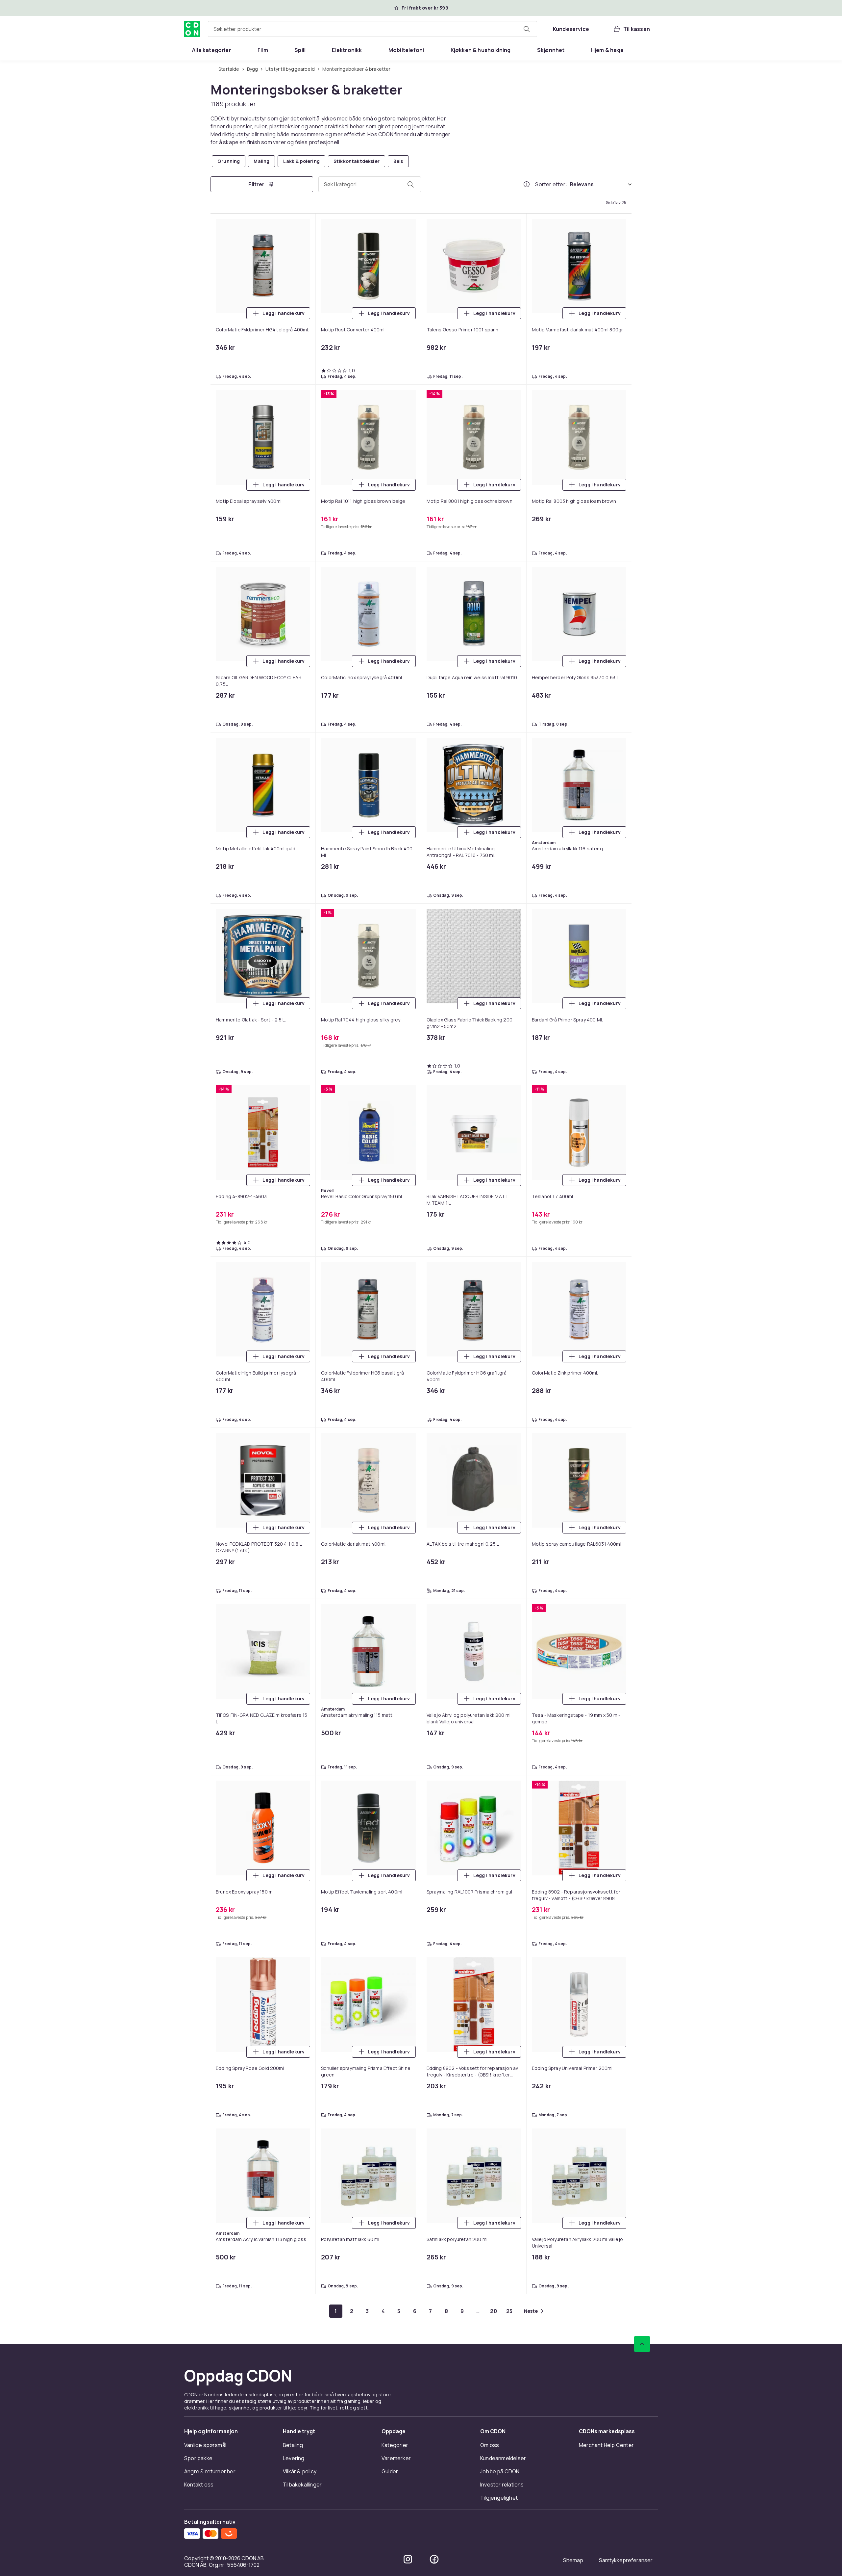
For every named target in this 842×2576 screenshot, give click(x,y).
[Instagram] (408, 2559)
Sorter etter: (551, 184)
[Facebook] (434, 2559)
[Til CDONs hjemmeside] (192, 29)
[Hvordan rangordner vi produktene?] (527, 184)
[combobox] (372, 29)
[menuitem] (212, 50)
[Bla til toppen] (642, 2344)
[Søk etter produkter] (527, 29)
